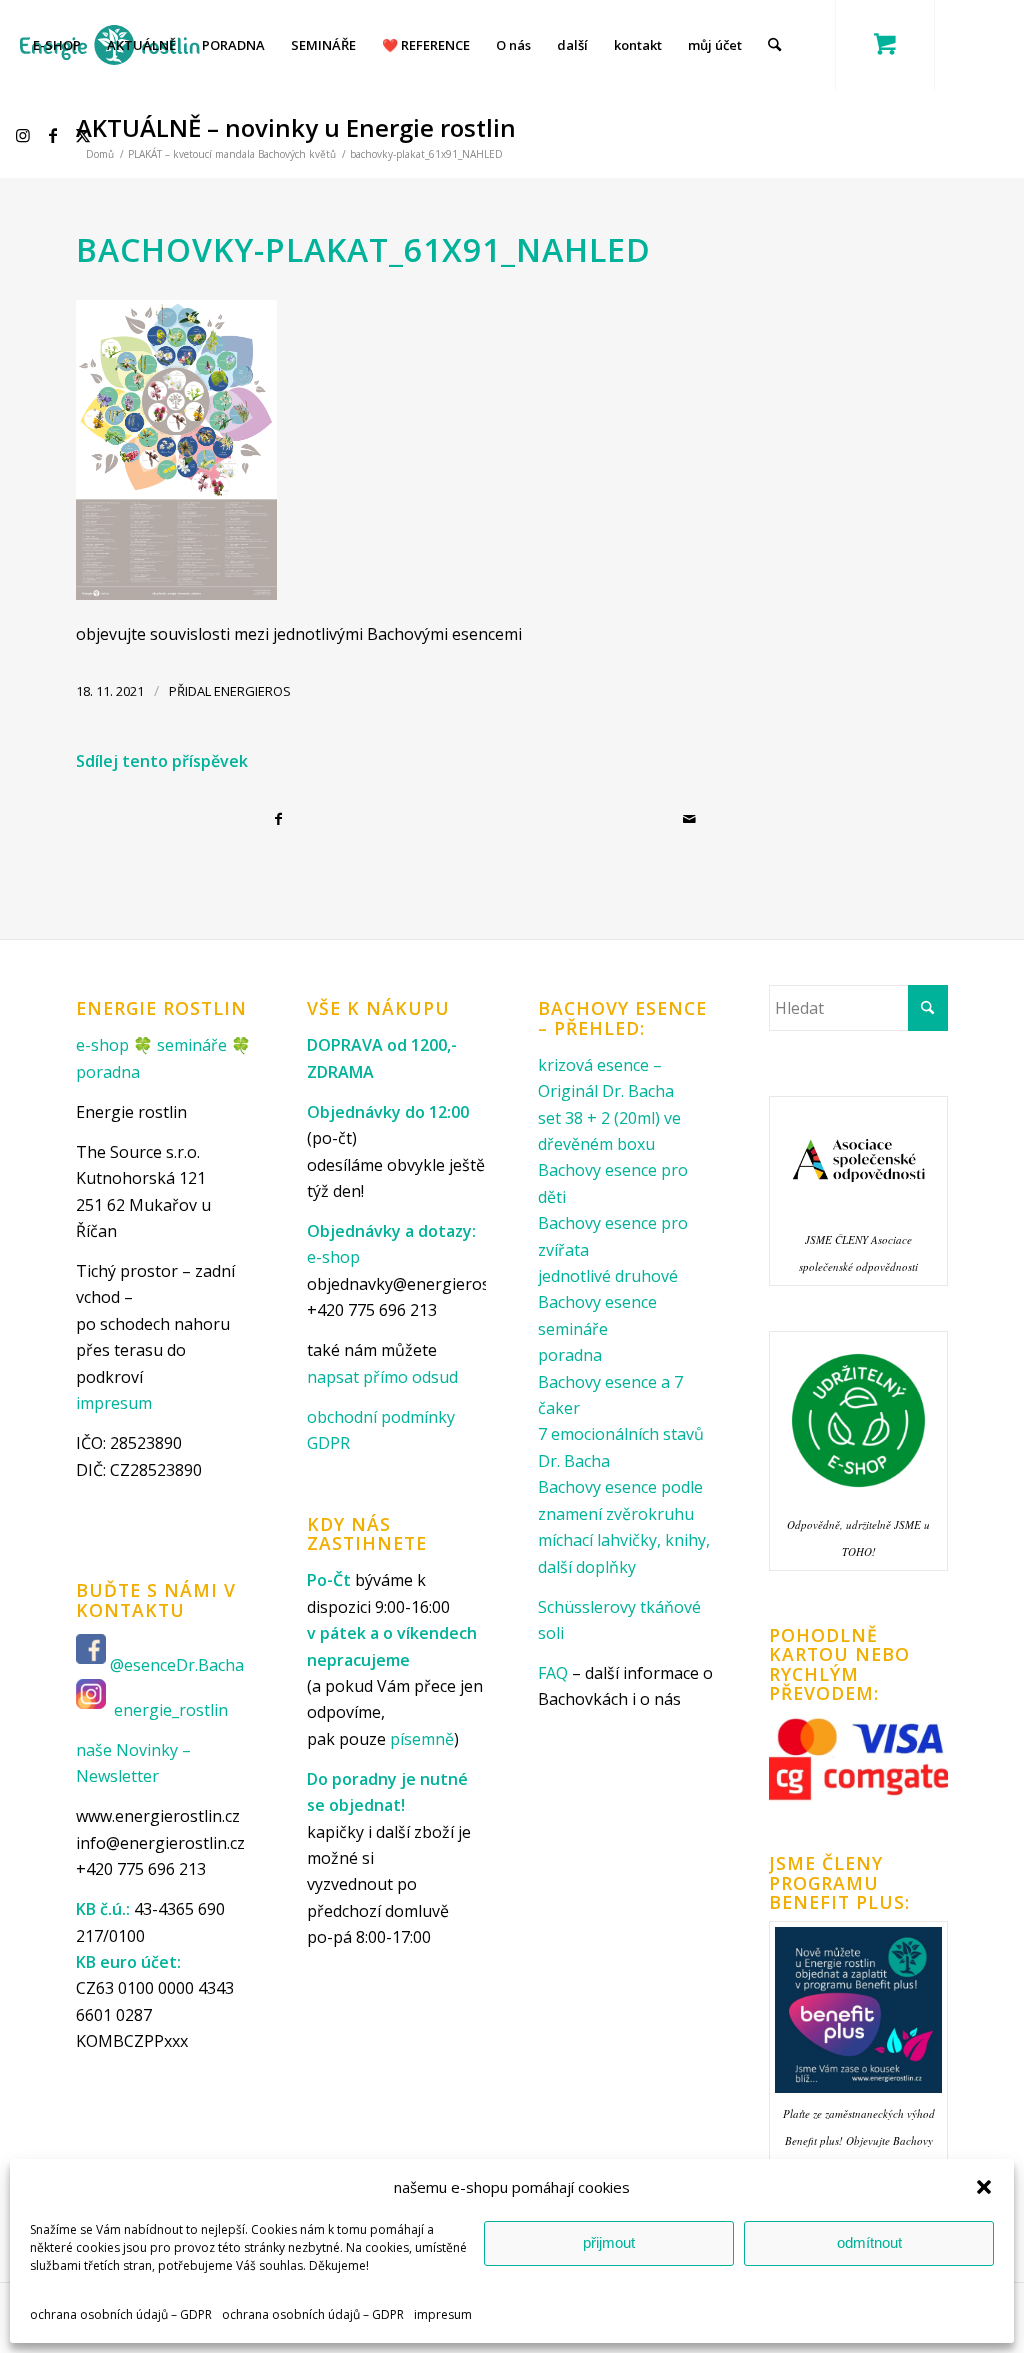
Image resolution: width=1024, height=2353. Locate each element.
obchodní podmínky (381, 1417)
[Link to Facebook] (56, 135)
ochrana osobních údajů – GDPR (121, 2314)
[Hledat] (774, 45)
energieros (252, 691)
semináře (192, 1045)
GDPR (328, 1443)
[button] (984, 2187)
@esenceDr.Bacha (179, 1665)
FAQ (553, 1673)
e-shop (102, 1045)
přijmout (609, 2242)
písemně (422, 1739)
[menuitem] (57, 45)
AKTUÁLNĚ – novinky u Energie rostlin (296, 127)
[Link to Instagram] (26, 135)
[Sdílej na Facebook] (282, 819)
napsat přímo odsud (382, 1377)
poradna (108, 1072)
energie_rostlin (171, 1710)
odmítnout (869, 2242)
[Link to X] (86, 135)
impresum (443, 2314)
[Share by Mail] (692, 819)
